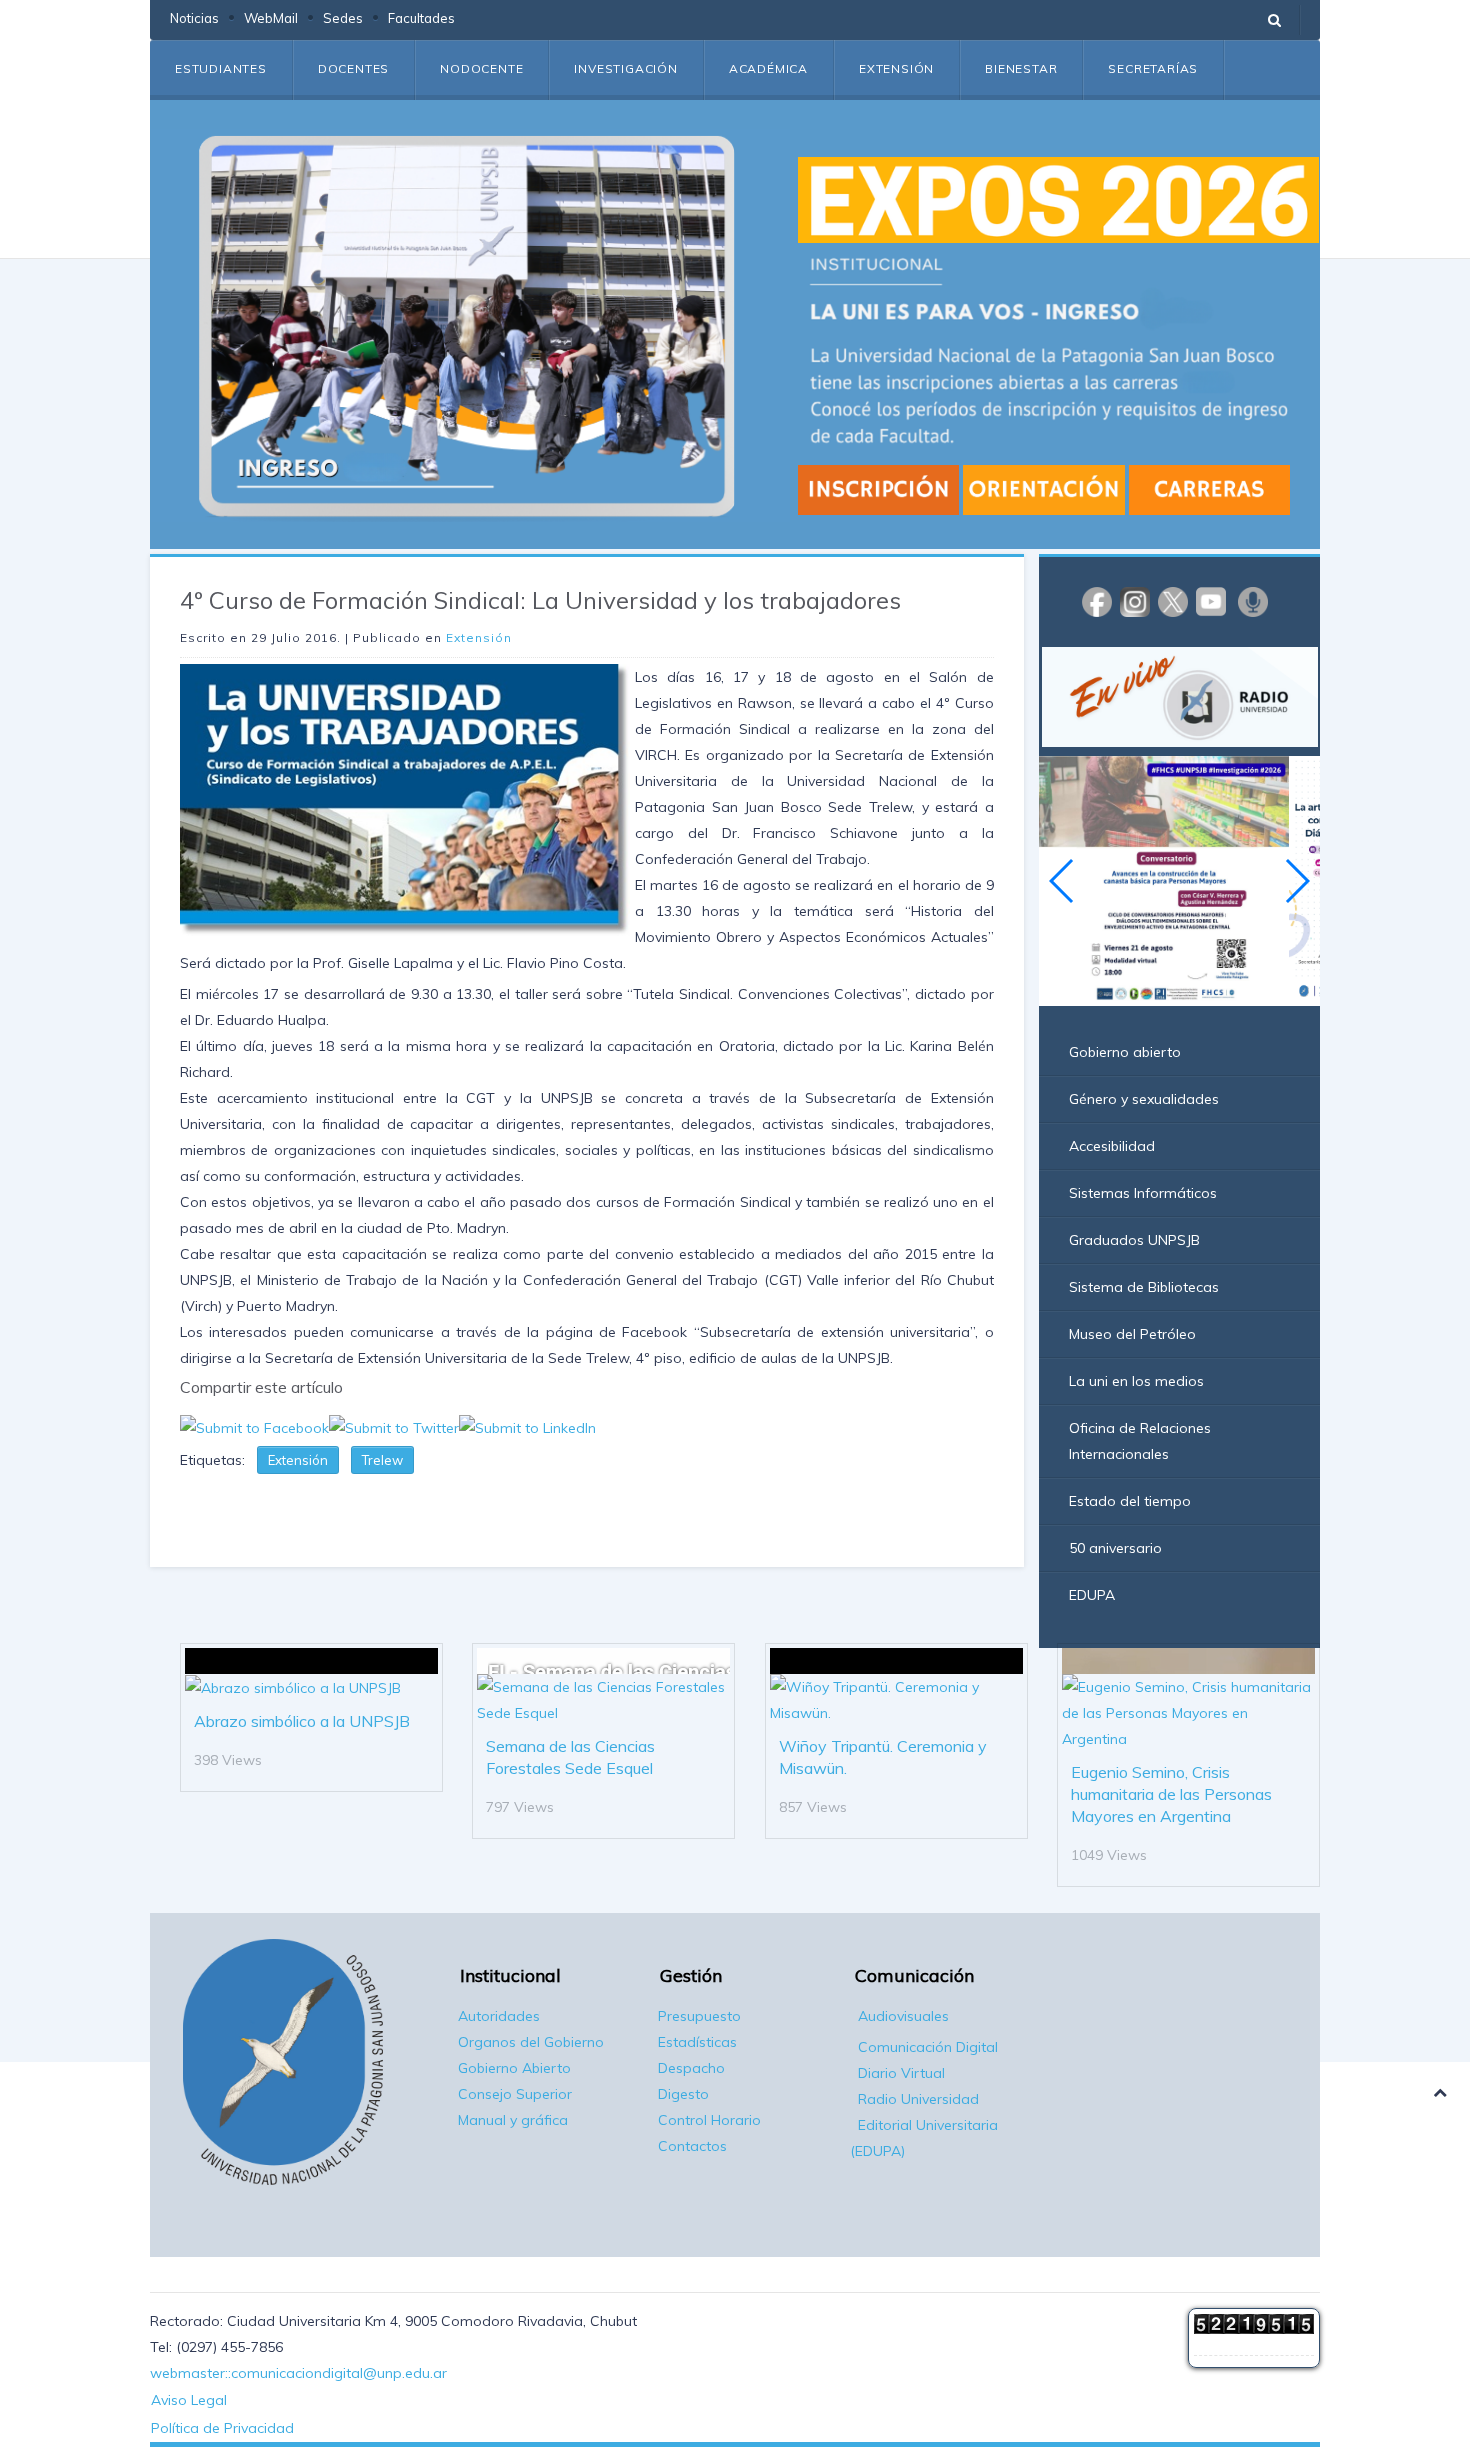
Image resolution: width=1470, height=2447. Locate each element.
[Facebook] (1097, 601)
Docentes (353, 68)
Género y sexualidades (1144, 1099)
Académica (768, 68)
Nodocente (481, 68)
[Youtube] (1211, 601)
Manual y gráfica (513, 2120)
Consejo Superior (515, 2094)
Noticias (194, 18)
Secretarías (1153, 68)
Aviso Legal (189, 2400)
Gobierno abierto (1125, 1052)
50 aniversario (1115, 1548)
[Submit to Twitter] (394, 1426)
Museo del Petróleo (1132, 1334)
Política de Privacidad (222, 2428)
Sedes (343, 18)
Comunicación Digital (928, 2047)
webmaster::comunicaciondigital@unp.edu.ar (298, 2373)
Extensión (896, 68)
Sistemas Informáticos (1143, 1193)
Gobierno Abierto (514, 2068)
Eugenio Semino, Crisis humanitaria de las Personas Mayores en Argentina (1171, 1794)
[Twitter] (1173, 601)
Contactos (692, 2146)
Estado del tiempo (1130, 1501)
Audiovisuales (903, 2016)
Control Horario (709, 2120)
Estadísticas (697, 2042)
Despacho (691, 2068)
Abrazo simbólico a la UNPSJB (302, 1721)
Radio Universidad (918, 2099)
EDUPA (1092, 1595)
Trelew (382, 1460)
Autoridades (499, 2016)
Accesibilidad (1112, 1146)
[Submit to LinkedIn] (527, 1426)
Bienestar (1021, 68)
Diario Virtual (901, 2073)
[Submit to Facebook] (254, 1426)
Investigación (625, 68)
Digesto (683, 2094)
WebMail (271, 18)
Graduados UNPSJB (1134, 1240)
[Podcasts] (1253, 601)
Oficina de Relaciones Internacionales (1140, 1441)
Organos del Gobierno (531, 2042)
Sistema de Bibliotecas (1144, 1287)
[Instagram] (1135, 601)
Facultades (421, 18)
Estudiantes (221, 68)
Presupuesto (699, 2016)
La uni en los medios (1136, 1381)
